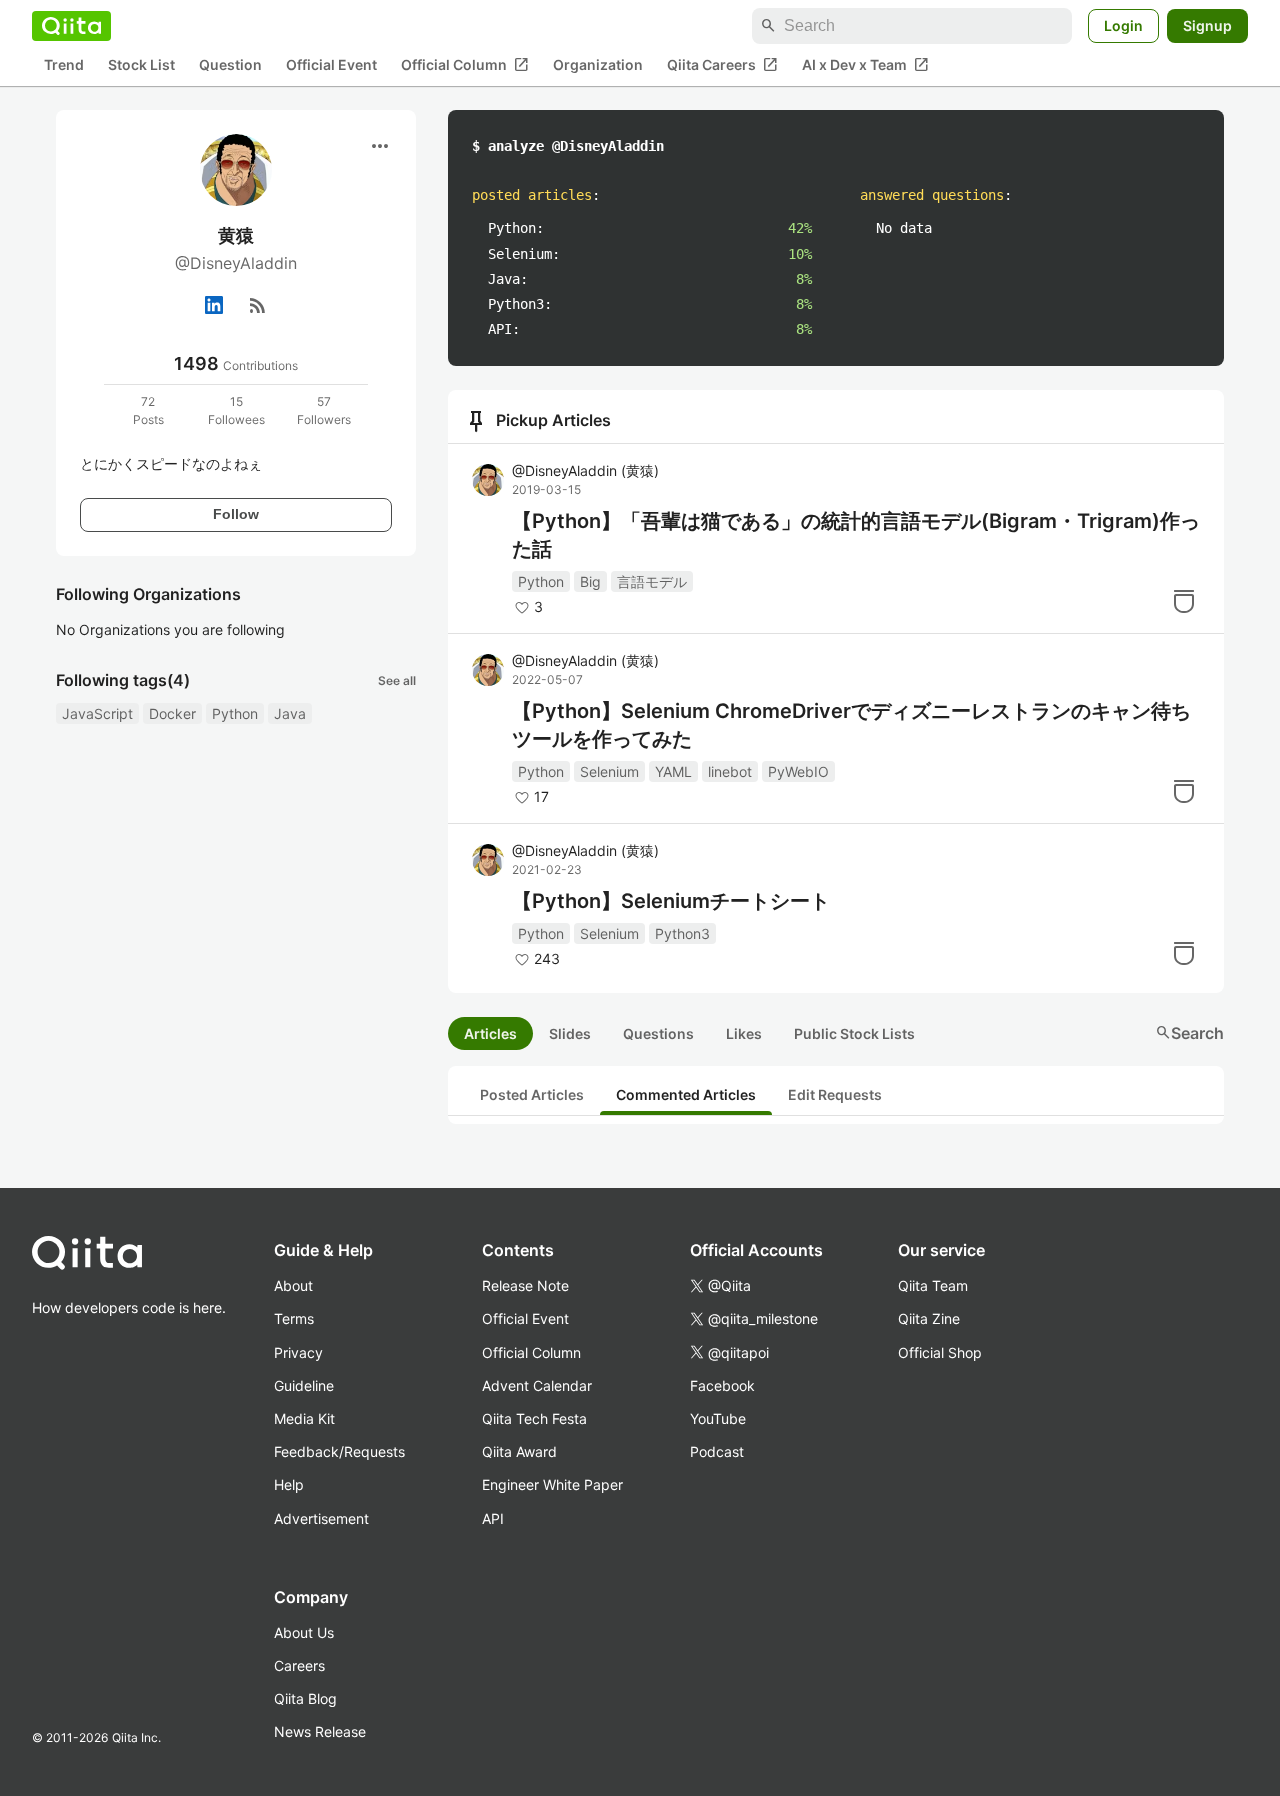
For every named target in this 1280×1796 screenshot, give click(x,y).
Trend (64, 65)
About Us (304, 1632)
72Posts (148, 410)
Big (590, 581)
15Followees (236, 410)
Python (235, 713)
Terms (294, 1318)
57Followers (324, 410)
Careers (299, 1665)
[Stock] (1184, 601)
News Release (320, 1731)
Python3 (682, 933)
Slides (570, 1033)
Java (290, 713)
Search (1189, 1033)
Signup (1207, 25)
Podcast (717, 1451)
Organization (598, 65)
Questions (658, 1033)
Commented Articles (686, 1094)
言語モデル (652, 581)
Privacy (298, 1352)
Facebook (722, 1385)
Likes (744, 1033)
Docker (172, 713)
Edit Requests (835, 1094)
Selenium (609, 771)
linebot (730, 771)
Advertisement (321, 1518)
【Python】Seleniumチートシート (671, 901)
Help (289, 1484)
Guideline (304, 1385)
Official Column (465, 65)
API (493, 1518)
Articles (490, 1033)
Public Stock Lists (854, 1033)
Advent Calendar (537, 1385)
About (293, 1285)
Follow (236, 514)
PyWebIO (798, 771)
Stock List (141, 65)
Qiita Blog (305, 1698)
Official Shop (940, 1352)
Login (1123, 25)
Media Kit (304, 1418)
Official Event (331, 65)
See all (397, 680)
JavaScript (97, 713)
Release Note (525, 1285)
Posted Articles (532, 1094)
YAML (673, 771)
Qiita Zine (929, 1318)
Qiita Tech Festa (534, 1418)
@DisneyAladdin (585, 470)
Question (230, 65)
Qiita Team (933, 1285)
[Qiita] (71, 26)
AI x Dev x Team (865, 65)
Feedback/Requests (339, 1451)
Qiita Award (519, 1451)
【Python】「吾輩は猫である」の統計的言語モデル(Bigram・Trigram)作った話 (856, 535)
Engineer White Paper (552, 1484)
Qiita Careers (722, 65)
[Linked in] (214, 305)
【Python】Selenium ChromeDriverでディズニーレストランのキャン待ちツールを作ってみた (851, 725)
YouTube (718, 1418)
